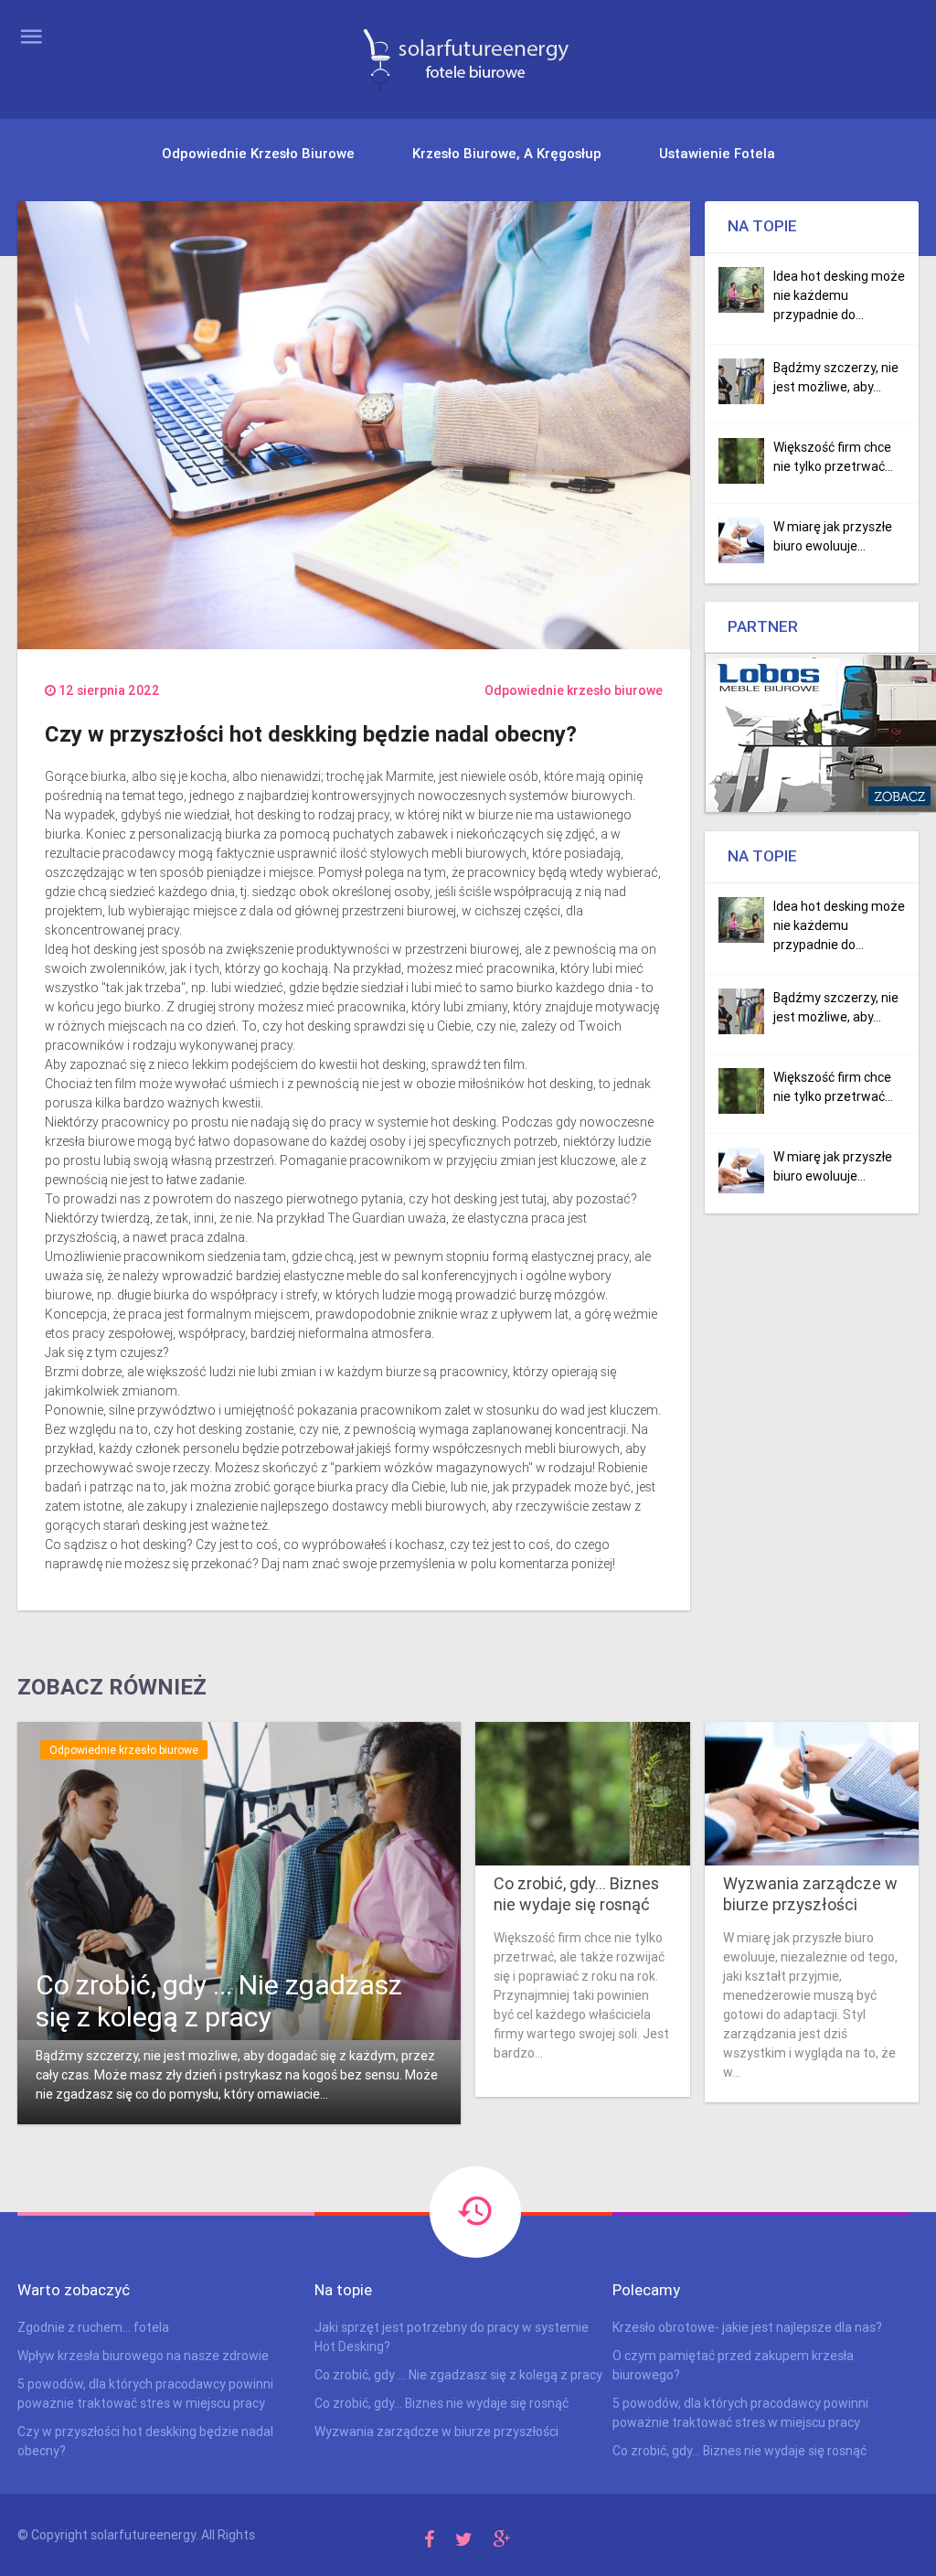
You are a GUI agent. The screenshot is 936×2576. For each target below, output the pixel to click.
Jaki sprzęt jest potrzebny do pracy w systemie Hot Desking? (452, 2337)
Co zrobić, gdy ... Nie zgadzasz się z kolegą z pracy (219, 2001)
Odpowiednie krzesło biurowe (258, 153)
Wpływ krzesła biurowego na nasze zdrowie (143, 2356)
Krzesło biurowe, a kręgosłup (507, 153)
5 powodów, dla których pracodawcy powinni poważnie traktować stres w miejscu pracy (145, 2394)
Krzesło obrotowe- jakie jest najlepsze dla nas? (747, 2327)
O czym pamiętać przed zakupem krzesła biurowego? (733, 2365)
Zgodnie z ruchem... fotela (93, 2327)
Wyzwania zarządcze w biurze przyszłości (810, 1894)
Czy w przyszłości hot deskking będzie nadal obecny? (145, 2441)
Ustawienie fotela (717, 153)
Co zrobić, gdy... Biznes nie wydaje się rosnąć (576, 1894)
